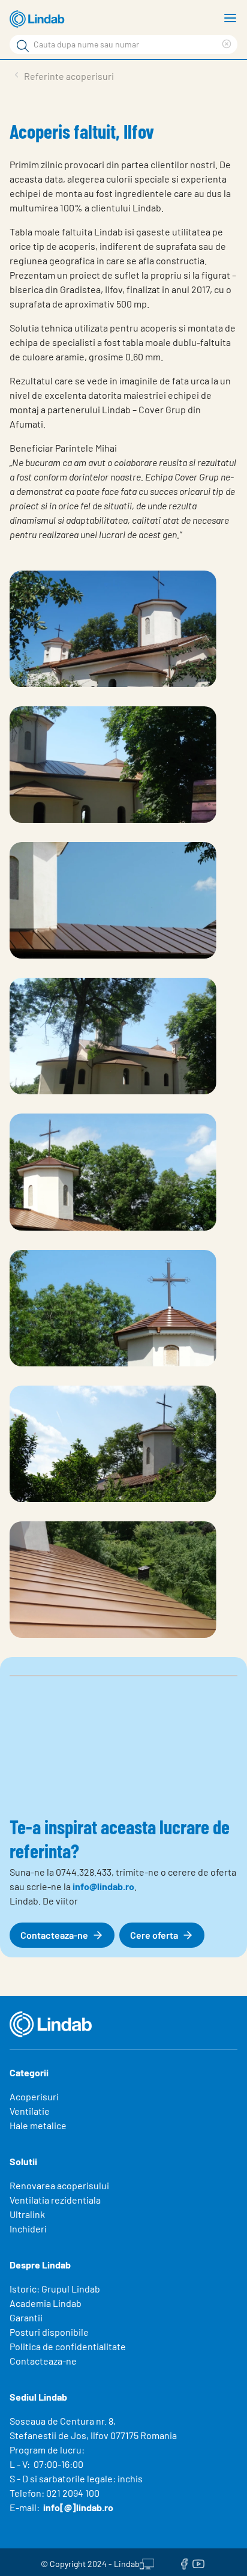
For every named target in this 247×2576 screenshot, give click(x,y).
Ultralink (27, 2214)
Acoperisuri (34, 2096)
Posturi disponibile (49, 2332)
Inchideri (28, 2229)
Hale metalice (38, 2125)
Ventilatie (30, 2111)
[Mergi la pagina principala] (39, 19)
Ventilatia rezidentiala (55, 2200)
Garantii (26, 2317)
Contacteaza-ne (43, 2361)
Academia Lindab (46, 2303)
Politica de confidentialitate (68, 2346)
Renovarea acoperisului (59, 2185)
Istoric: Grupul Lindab (55, 2289)
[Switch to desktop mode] (147, 2562)
